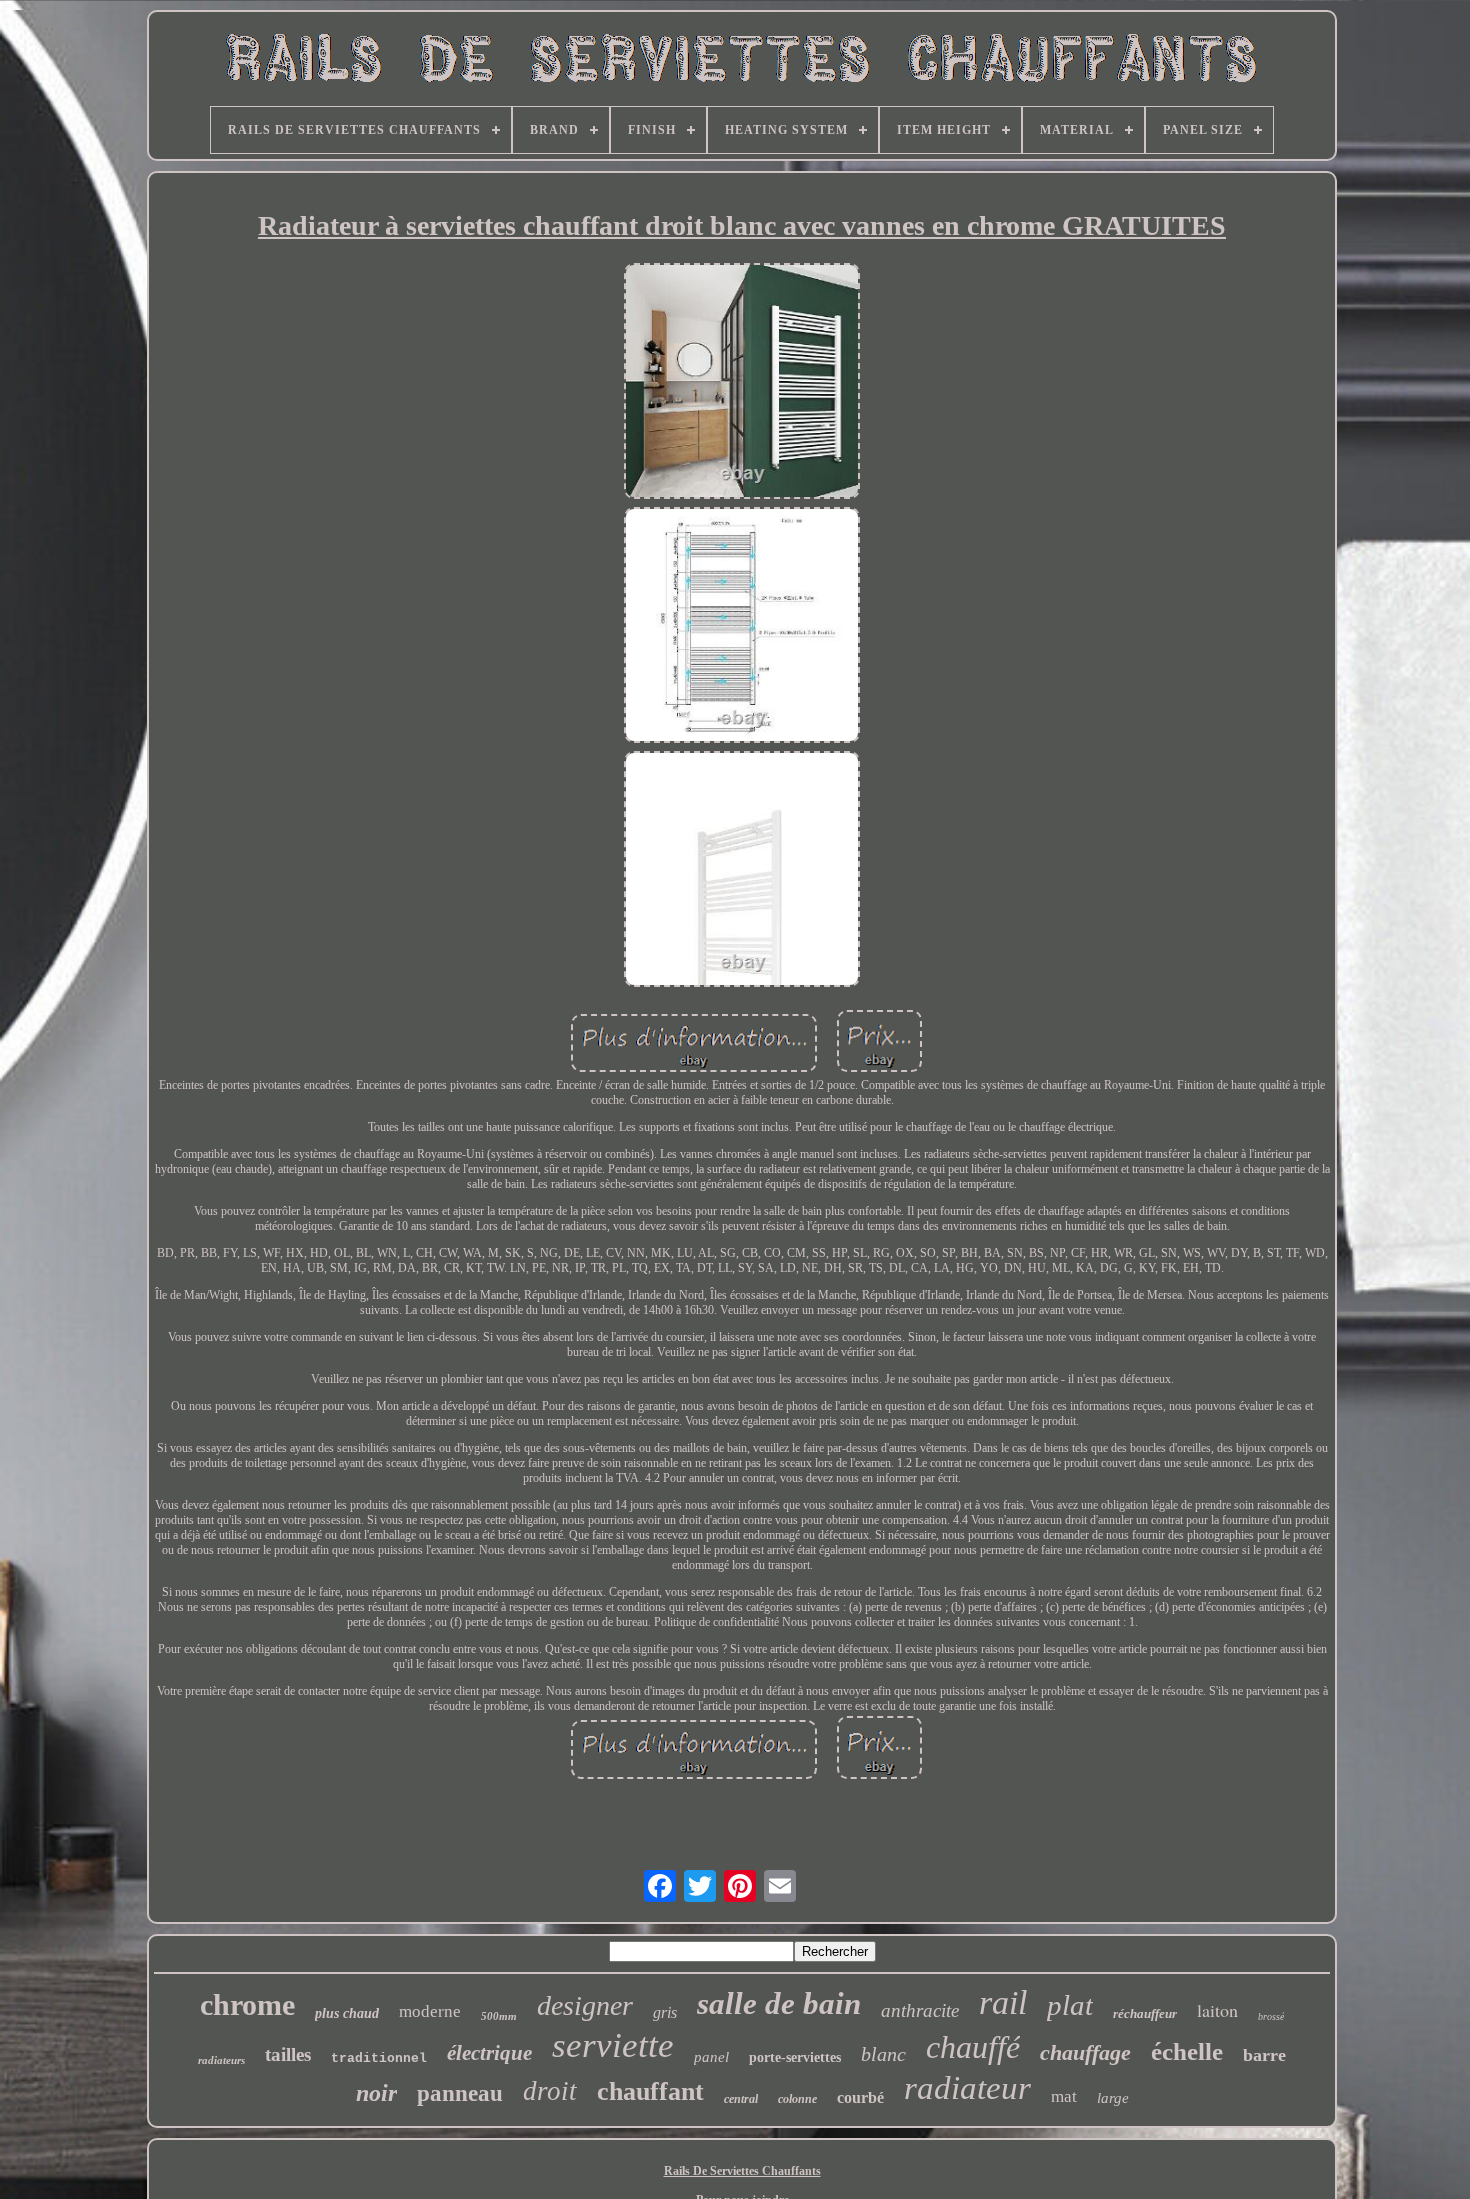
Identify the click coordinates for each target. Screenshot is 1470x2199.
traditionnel (379, 2058)
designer (585, 2005)
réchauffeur (1145, 2013)
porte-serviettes (795, 2057)
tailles (288, 2054)
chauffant (650, 2091)
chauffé (973, 2047)
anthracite (920, 2010)
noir (376, 2093)
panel (711, 2057)
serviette (613, 2045)
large (1113, 2098)
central (741, 2099)
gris (665, 2012)
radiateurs (221, 2060)
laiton (1217, 2010)
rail (1003, 2002)
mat (1064, 2096)
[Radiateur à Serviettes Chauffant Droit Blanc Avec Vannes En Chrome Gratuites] (742, 383)
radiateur (967, 2088)
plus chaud (347, 2013)
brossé (1271, 2016)
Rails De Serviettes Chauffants (742, 2171)
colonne (797, 2099)
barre (1264, 2055)
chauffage (1085, 2052)
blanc (883, 2054)
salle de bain (779, 2003)
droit (550, 2091)
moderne (430, 2011)
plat (1070, 2005)
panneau (460, 2093)
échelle (1187, 2051)
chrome (247, 2004)
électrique (489, 2053)
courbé (860, 2097)
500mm (499, 2016)
